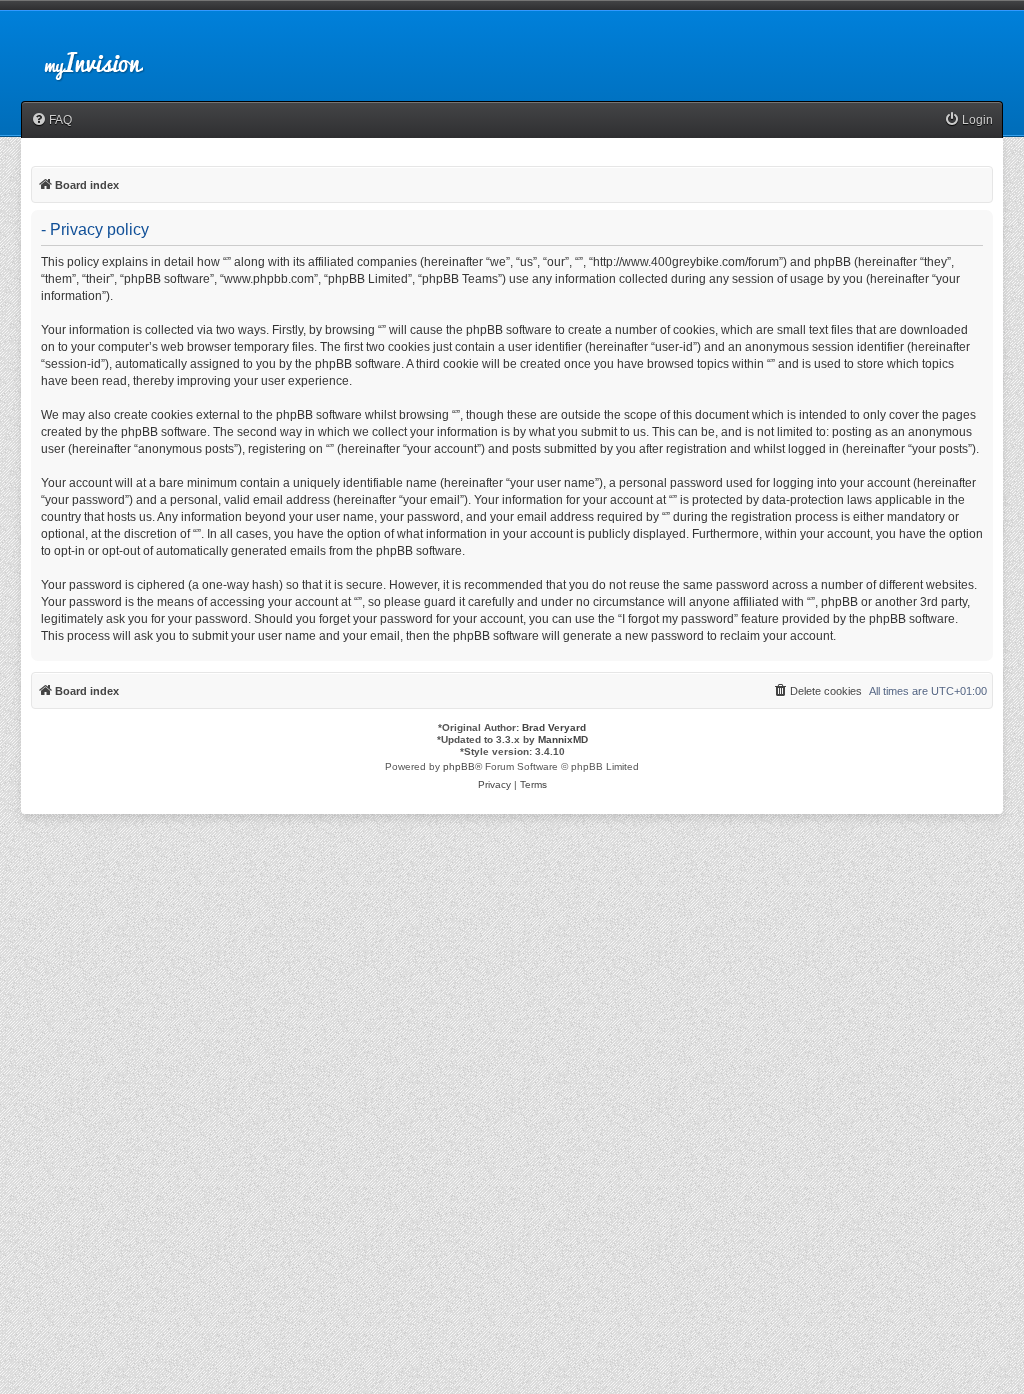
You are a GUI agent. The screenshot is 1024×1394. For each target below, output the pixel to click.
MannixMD (563, 739)
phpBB (459, 766)
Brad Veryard (554, 727)
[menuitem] (51, 120)
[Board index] (110, 54)
